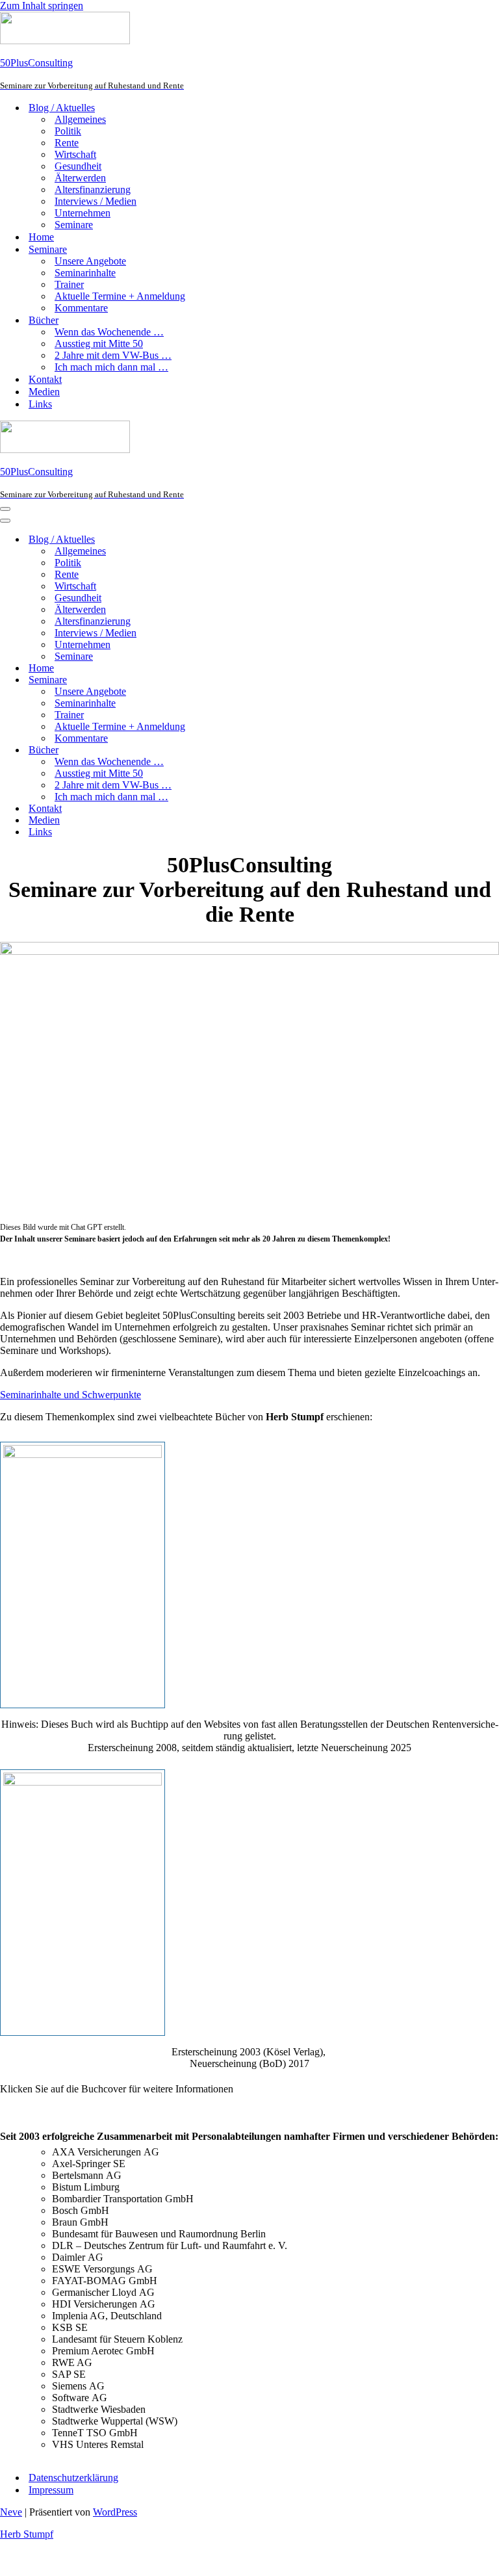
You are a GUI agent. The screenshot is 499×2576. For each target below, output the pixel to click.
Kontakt (45, 379)
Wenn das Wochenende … (109, 332)
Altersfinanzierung (93, 189)
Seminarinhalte (85, 273)
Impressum (51, 2490)
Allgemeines (80, 119)
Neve (11, 2512)
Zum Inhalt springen (42, 6)
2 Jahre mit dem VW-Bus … (113, 355)
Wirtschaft (75, 154)
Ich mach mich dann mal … (111, 367)
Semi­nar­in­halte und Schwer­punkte (70, 1395)
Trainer (69, 284)
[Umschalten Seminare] (227, 680)
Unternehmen (83, 213)
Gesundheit (78, 166)
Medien (44, 392)
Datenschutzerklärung (73, 2478)
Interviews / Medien (96, 201)
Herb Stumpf (27, 2534)
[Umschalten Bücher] (227, 750)
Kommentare (81, 308)
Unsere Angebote (90, 261)
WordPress (115, 2512)
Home (41, 237)
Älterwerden (80, 178)
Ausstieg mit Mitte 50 (99, 344)
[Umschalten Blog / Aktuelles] (227, 540)
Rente (67, 143)
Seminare (74, 225)
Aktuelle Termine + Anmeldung (120, 296)
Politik (68, 131)
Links (40, 404)
